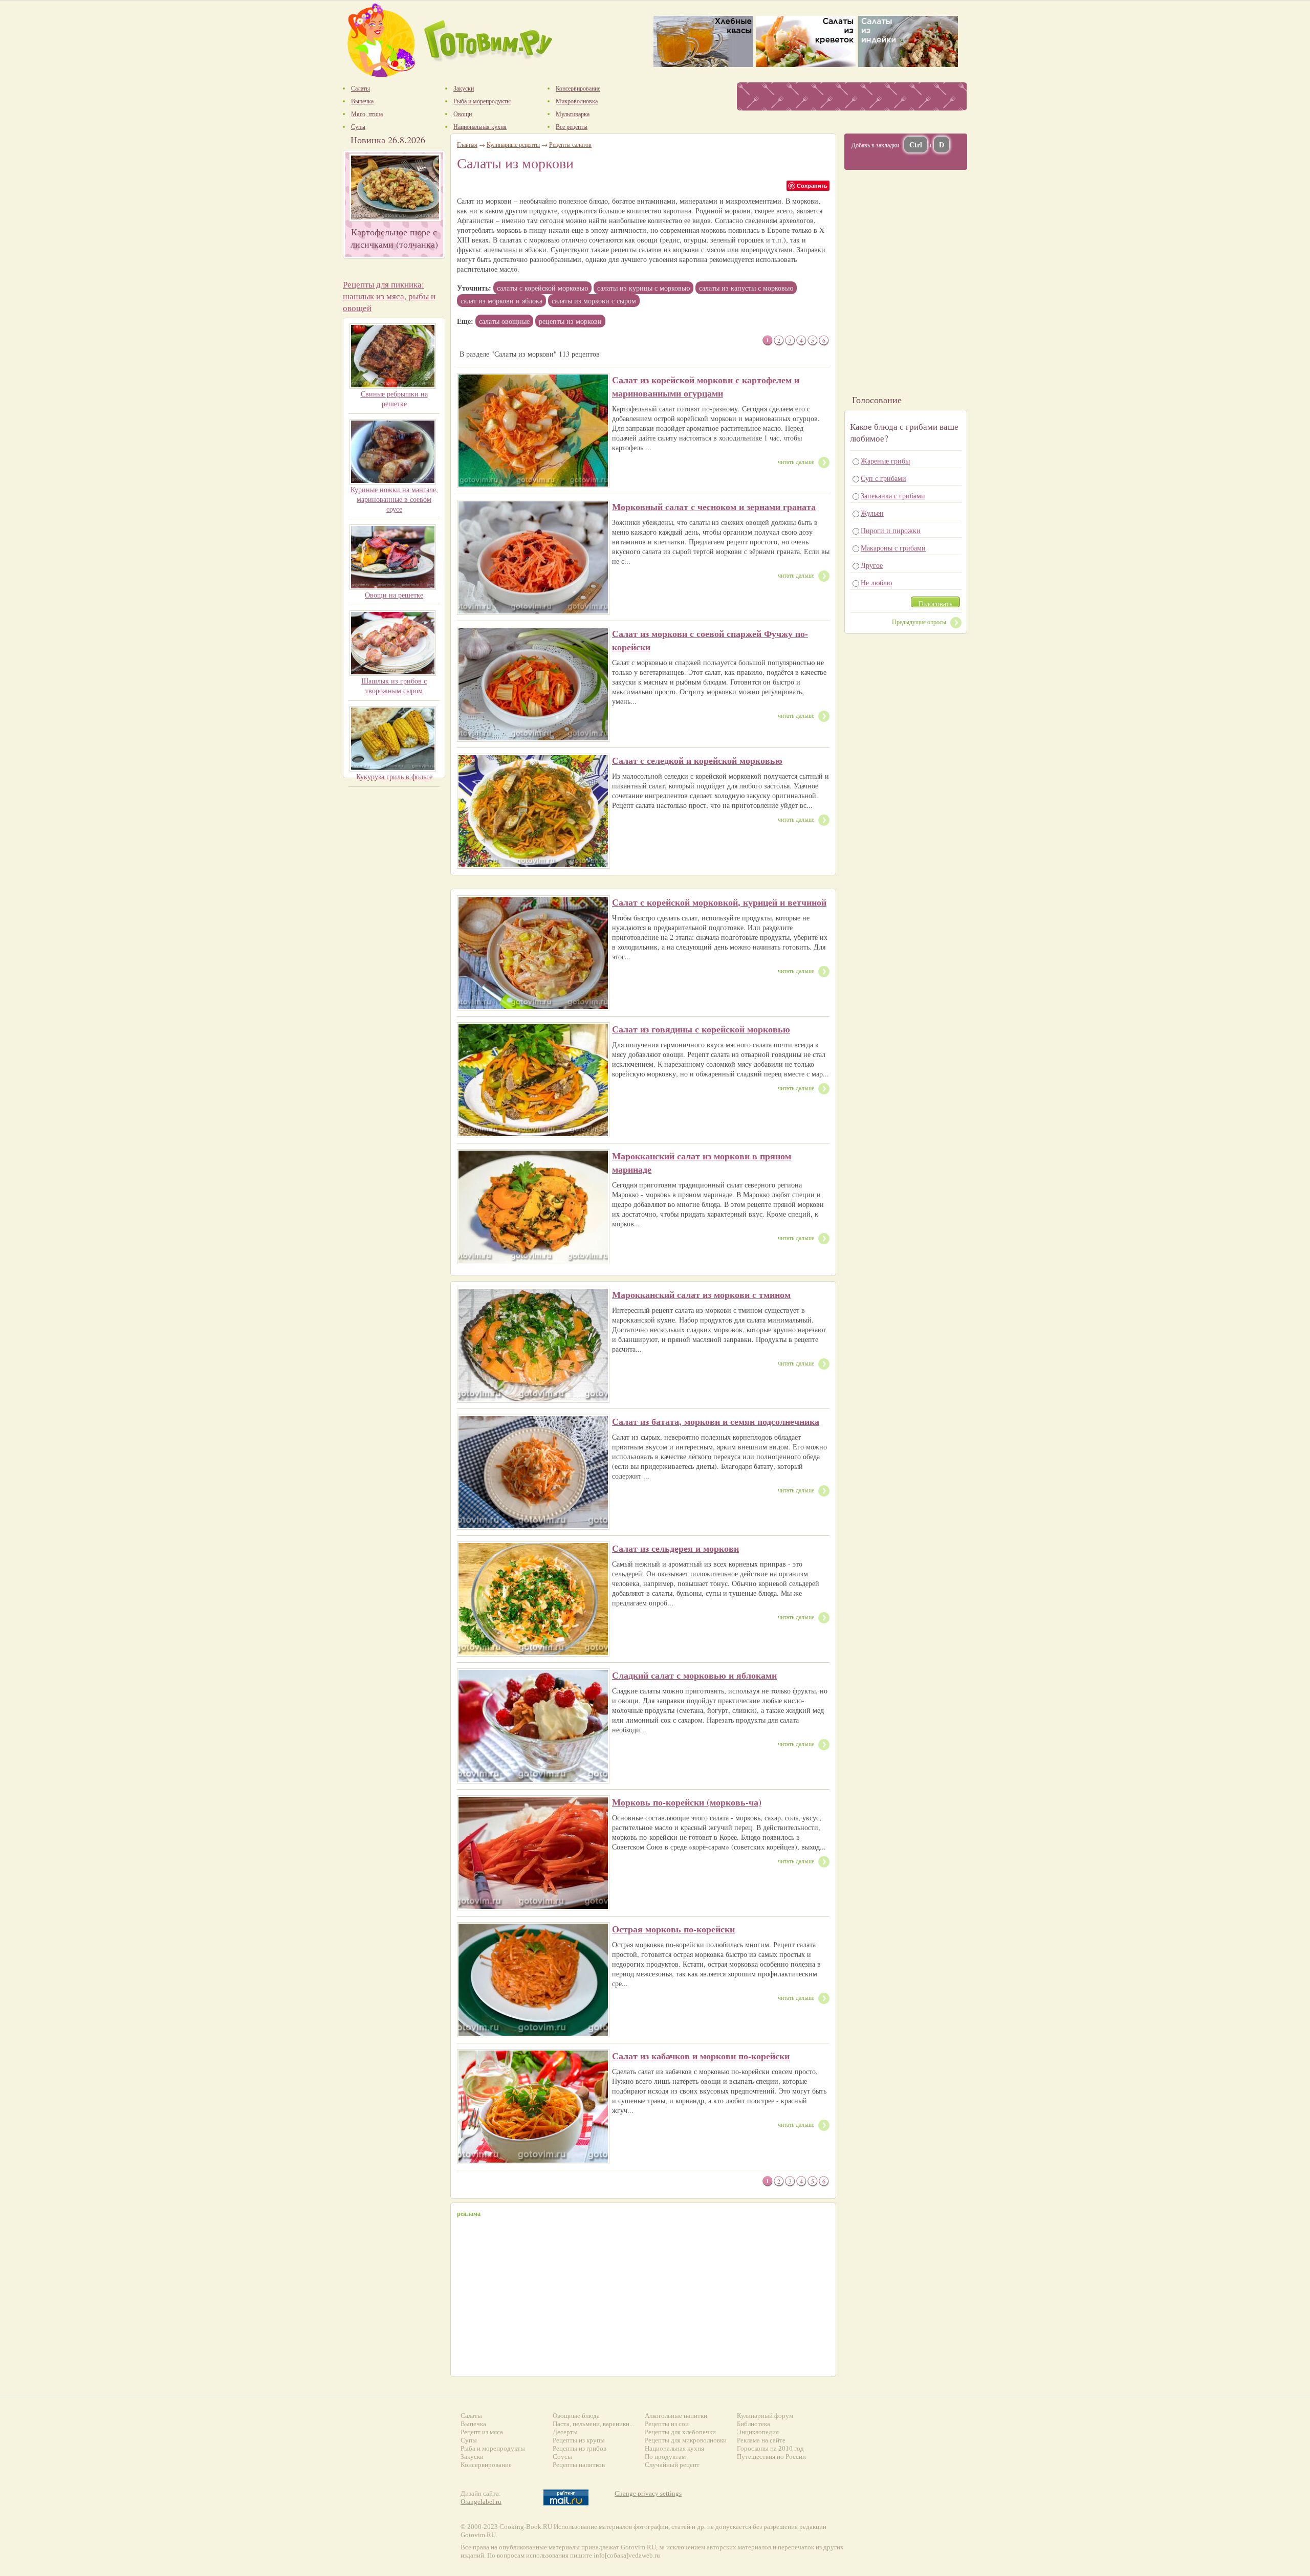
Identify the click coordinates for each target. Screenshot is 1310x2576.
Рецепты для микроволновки (686, 2440)
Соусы (562, 2457)
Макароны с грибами (893, 548)
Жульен (872, 513)
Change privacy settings (648, 2493)
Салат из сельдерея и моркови (675, 1548)
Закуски (472, 2457)
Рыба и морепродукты (493, 2448)
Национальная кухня (674, 2448)
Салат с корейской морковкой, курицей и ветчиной (719, 902)
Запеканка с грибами (893, 496)
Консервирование (486, 2465)
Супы (469, 2440)
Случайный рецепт (672, 2465)
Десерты (565, 2432)
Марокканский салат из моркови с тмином (701, 1294)
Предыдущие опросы (919, 622)
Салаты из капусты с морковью (746, 288)
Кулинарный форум (765, 2416)
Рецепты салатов (570, 144)
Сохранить (812, 185)
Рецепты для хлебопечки (680, 2432)
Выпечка (473, 2424)
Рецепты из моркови (570, 321)
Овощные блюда (576, 2416)
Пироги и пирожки (891, 530)
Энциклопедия (758, 2432)
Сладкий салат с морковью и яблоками (694, 1675)
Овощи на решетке (394, 595)
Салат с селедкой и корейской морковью (697, 760)
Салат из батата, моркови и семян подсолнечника (716, 1421)
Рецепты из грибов (580, 2448)
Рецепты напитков (579, 2465)
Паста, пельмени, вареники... (593, 2424)
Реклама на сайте (761, 2440)
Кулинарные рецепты (513, 144)
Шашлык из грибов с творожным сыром (394, 686)
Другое (872, 565)
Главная (467, 144)
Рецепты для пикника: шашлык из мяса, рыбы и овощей (389, 296)
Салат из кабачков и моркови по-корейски (701, 2056)
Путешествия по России (771, 2457)
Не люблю (876, 582)
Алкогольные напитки (676, 2416)
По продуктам (665, 2457)
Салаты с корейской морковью (542, 288)
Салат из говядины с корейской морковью (701, 1029)
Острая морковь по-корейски (673, 1929)
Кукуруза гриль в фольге (394, 776)
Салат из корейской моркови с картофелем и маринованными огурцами (706, 386)
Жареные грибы (885, 461)
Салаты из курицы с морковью (643, 288)
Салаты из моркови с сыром (594, 301)
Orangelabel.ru (481, 2502)
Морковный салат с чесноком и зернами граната (714, 507)
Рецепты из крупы (579, 2440)
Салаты (471, 2416)
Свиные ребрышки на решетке (394, 399)
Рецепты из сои (667, 2424)
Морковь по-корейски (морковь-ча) (687, 1802)
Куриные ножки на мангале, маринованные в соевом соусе (394, 499)
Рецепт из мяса (482, 2432)
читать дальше (796, 461)
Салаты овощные (504, 321)
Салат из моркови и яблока (501, 301)
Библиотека (754, 2424)
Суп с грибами (883, 478)
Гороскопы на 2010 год (770, 2448)
